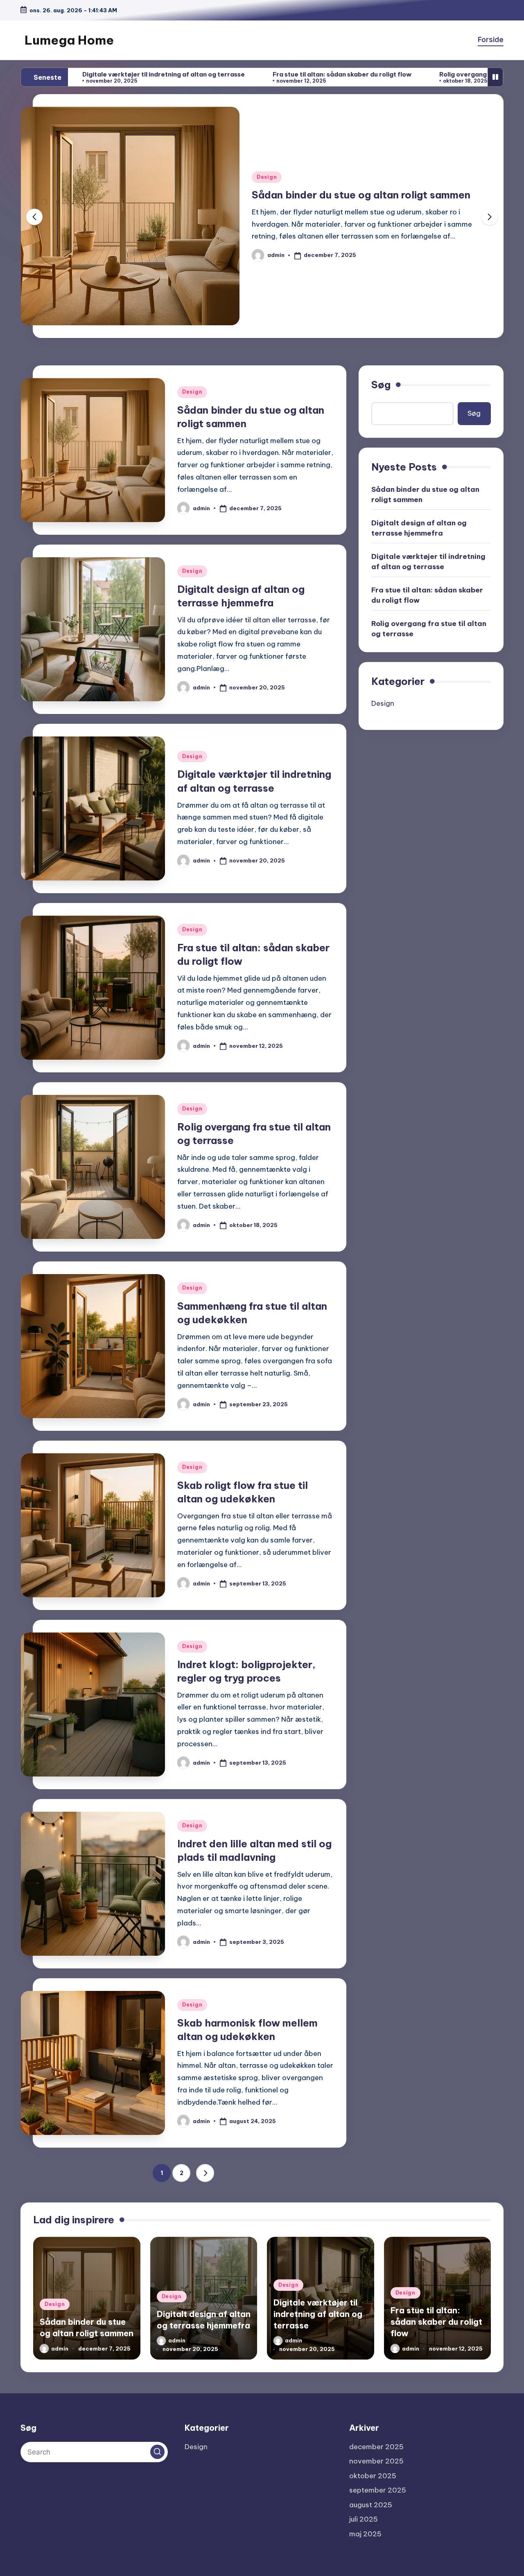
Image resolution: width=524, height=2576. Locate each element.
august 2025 (371, 2505)
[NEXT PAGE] (205, 2173)
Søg (381, 385)
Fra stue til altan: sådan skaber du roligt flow (225, 74)
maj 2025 (365, 2534)
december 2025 (376, 2447)
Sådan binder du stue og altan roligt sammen (425, 494)
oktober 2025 (373, 2476)
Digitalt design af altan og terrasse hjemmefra (365, 195)
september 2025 (378, 2490)
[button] (490, 217)
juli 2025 (364, 2519)
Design (267, 177)
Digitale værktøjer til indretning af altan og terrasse (428, 561)
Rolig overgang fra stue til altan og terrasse (391, 74)
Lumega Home (69, 40)
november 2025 (376, 2461)
